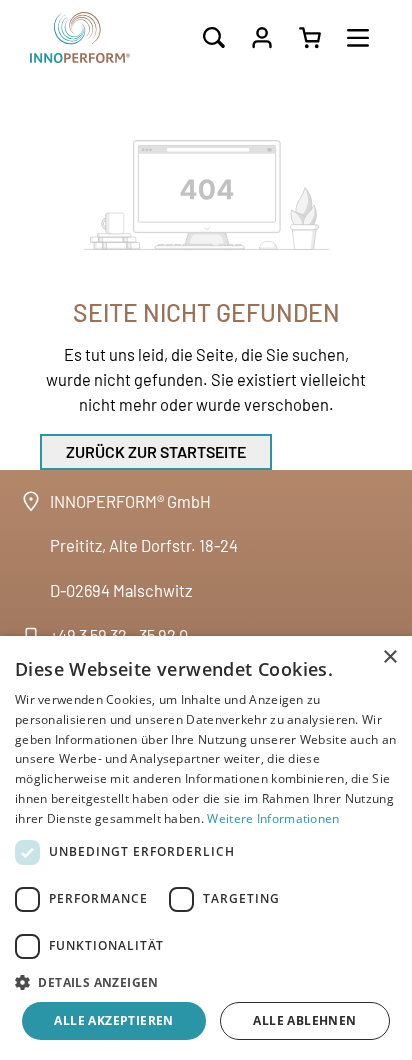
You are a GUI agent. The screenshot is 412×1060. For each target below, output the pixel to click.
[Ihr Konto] (262, 38)
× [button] (389, 657)
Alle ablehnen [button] (304, 1020)
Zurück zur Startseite (156, 451)
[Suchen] (214, 38)
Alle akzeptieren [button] (113, 1020)
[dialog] (206, 848)
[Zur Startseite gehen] (100, 37)
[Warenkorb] (310, 38)
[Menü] (358, 38)
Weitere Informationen (273, 818)
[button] (206, 982)
